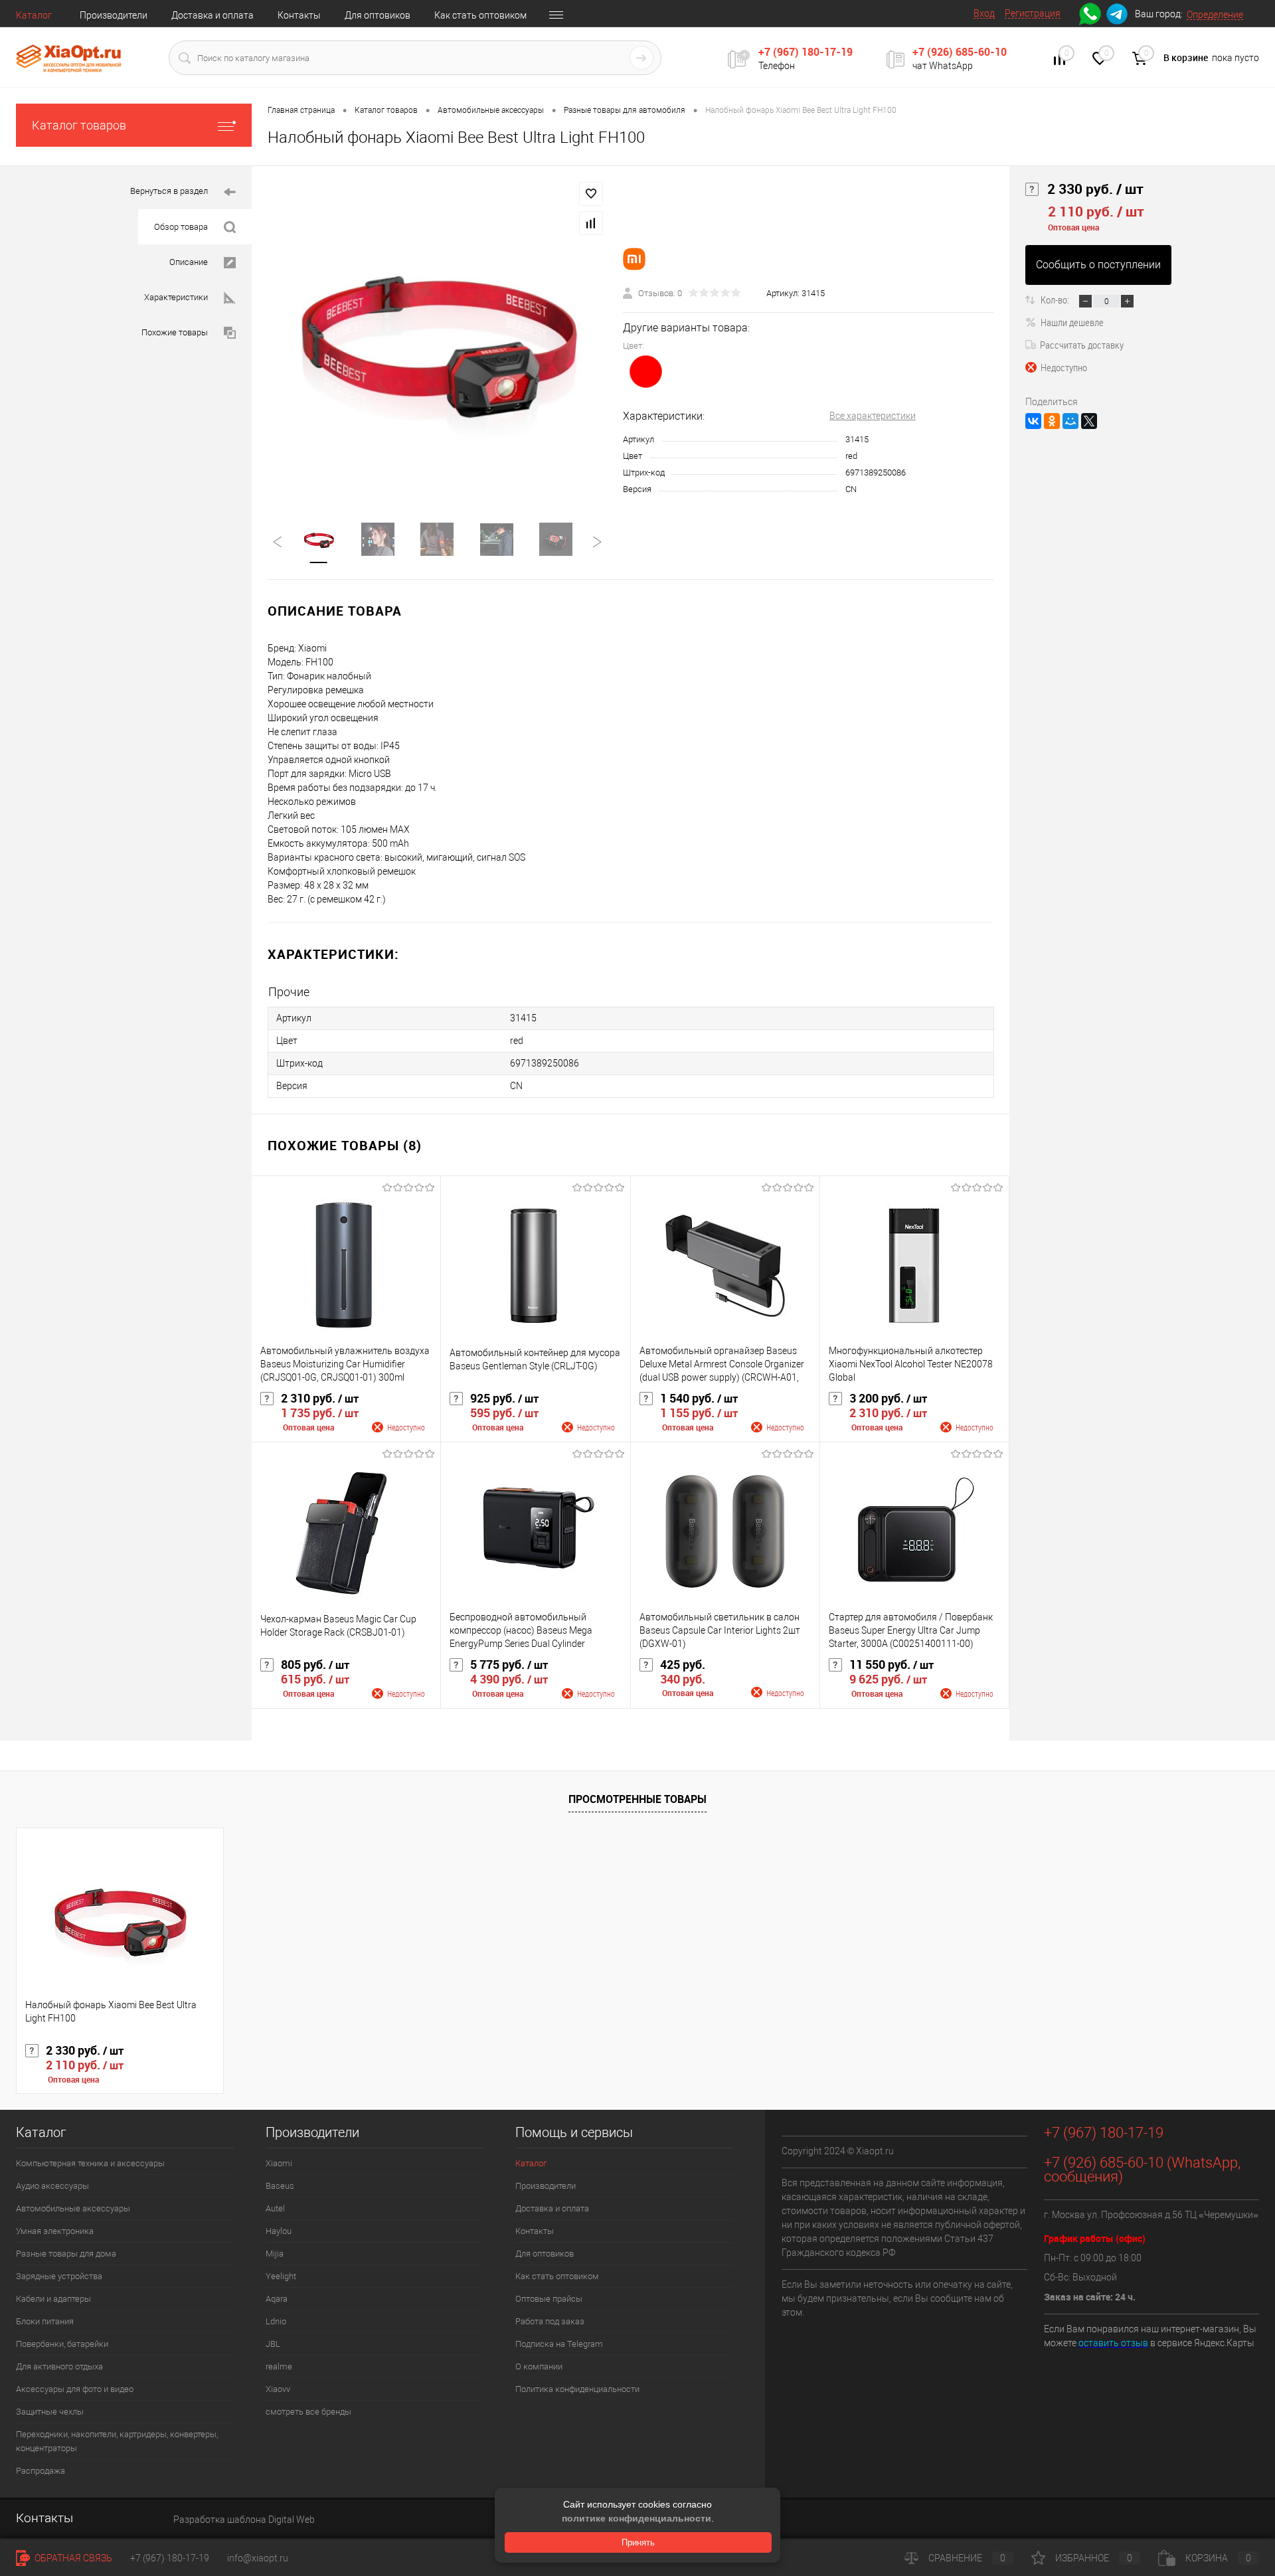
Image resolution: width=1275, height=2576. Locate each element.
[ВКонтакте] (1033, 421)
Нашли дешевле (1072, 322)
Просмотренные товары (637, 1799)
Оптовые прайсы (549, 2299)
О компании (539, 2366)
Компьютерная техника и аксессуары (90, 2163)
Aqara (277, 2299)
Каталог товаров (79, 125)
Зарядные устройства (59, 2276)
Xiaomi (279, 2163)
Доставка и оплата (212, 15)
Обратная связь (72, 2558)
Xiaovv (278, 2389)
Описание (189, 262)
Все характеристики (873, 416)
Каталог (34, 15)
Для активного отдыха (59, 2366)
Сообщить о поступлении (1098, 265)
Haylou (279, 2231)
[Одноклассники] (1052, 421)
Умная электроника (55, 2231)
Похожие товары (175, 332)
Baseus (280, 2186)
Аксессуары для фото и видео (75, 2389)
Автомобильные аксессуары (73, 2208)
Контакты (299, 15)
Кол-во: (1056, 300)
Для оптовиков (378, 15)
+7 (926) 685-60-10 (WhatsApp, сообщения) (1142, 2170)
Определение (1215, 15)
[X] (1089, 421)
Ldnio (276, 2321)
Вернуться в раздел (169, 191)
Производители (114, 15)
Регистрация (1033, 13)
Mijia (275, 2254)
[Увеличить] (437, 336)
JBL (273, 2344)
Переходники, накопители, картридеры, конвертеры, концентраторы (117, 2441)
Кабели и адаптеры (53, 2299)
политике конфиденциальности (637, 2518)
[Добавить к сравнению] (591, 223)
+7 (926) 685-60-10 (960, 52)
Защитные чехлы (50, 2412)
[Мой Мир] (1070, 421)
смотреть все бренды (308, 2412)
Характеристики (176, 297)
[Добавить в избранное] (591, 194)
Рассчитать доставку (1082, 345)
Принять (638, 2542)
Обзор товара (181, 227)
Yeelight (281, 2276)
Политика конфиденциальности (577, 2389)
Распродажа (41, 2471)
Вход (984, 13)
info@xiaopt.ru (258, 2558)
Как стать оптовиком (480, 15)
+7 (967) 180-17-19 (806, 52)
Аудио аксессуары (52, 2186)
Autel (275, 2208)
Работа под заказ (550, 2321)
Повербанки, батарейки (62, 2344)
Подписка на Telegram (559, 2344)
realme (279, 2366)
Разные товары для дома (66, 2254)
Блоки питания (45, 2321)
